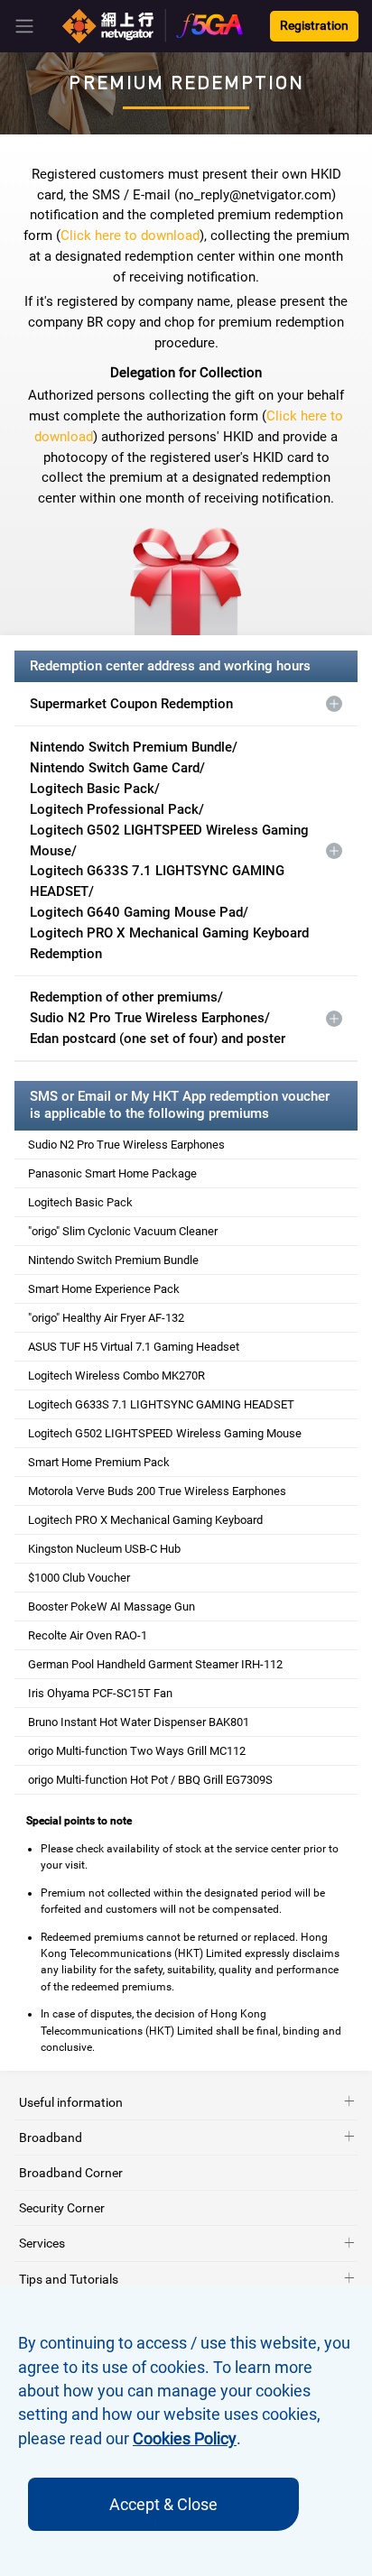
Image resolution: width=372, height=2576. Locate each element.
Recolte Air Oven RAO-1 (88, 1635)
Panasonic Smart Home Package (112, 1173)
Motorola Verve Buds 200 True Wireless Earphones (157, 1491)
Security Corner (62, 2208)
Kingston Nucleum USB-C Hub (104, 1549)
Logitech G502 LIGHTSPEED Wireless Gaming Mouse (165, 1433)
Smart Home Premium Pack (99, 1462)
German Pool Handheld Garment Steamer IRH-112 (155, 1664)
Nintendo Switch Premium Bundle (113, 1260)
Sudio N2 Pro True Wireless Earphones (126, 1145)
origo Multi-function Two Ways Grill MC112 (137, 1751)
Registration (314, 26)
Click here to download (130, 235)
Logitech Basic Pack (80, 1202)
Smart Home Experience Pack (104, 1289)
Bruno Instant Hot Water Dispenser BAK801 (139, 1722)
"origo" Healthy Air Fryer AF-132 (106, 1318)
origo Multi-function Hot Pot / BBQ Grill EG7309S (150, 1780)
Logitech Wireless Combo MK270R (116, 1376)
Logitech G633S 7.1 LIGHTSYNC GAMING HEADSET (161, 1404)
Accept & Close (163, 2504)
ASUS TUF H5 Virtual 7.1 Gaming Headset (134, 1347)
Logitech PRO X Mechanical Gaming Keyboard (145, 1520)
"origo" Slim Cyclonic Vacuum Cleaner (123, 1231)
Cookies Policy (185, 2439)
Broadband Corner (71, 2173)
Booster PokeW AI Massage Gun (112, 1607)
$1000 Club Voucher (79, 1578)
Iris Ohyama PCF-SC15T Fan (100, 1693)
